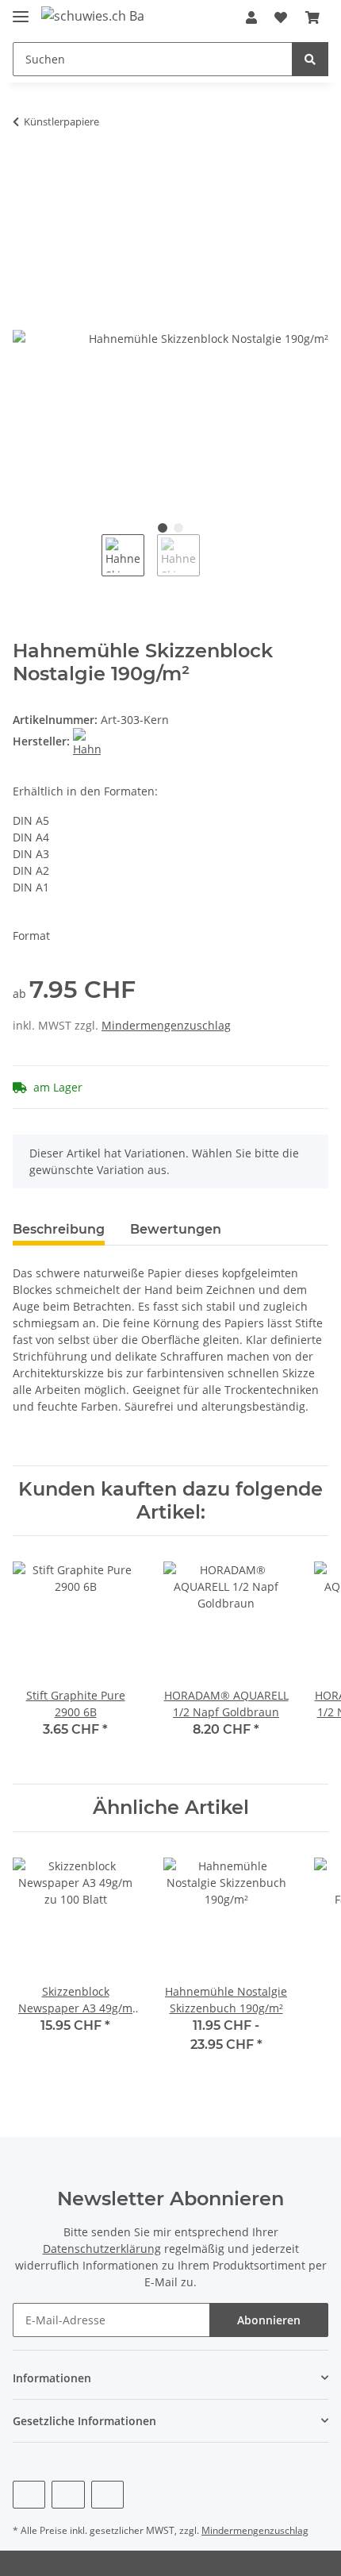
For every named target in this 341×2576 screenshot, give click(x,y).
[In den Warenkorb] (25, 171)
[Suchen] (310, 59)
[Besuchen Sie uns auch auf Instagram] (107, 2495)
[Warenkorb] (312, 17)
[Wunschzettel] (281, 17)
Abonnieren (269, 2320)
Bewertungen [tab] (176, 1229)
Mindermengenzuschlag (166, 1025)
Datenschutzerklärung (102, 2249)
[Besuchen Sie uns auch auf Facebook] (29, 2495)
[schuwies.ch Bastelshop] (92, 15)
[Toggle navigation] (21, 10)
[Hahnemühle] (87, 741)
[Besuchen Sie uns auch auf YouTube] (68, 2495)
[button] (251, 17)
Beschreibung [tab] (59, 1229)
